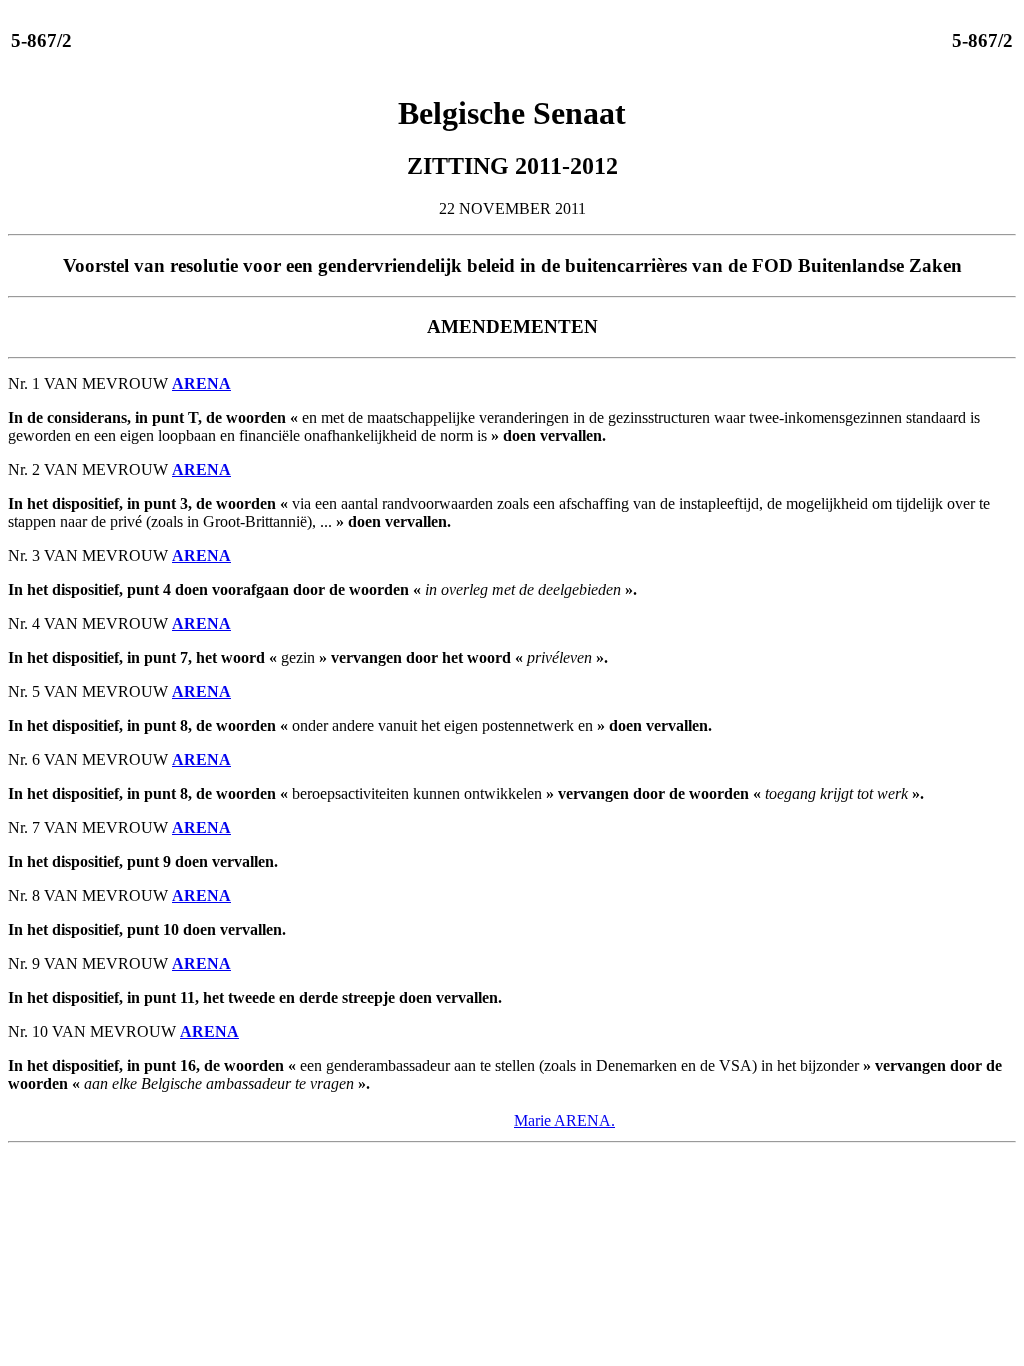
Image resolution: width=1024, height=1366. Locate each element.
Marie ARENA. (564, 1120)
